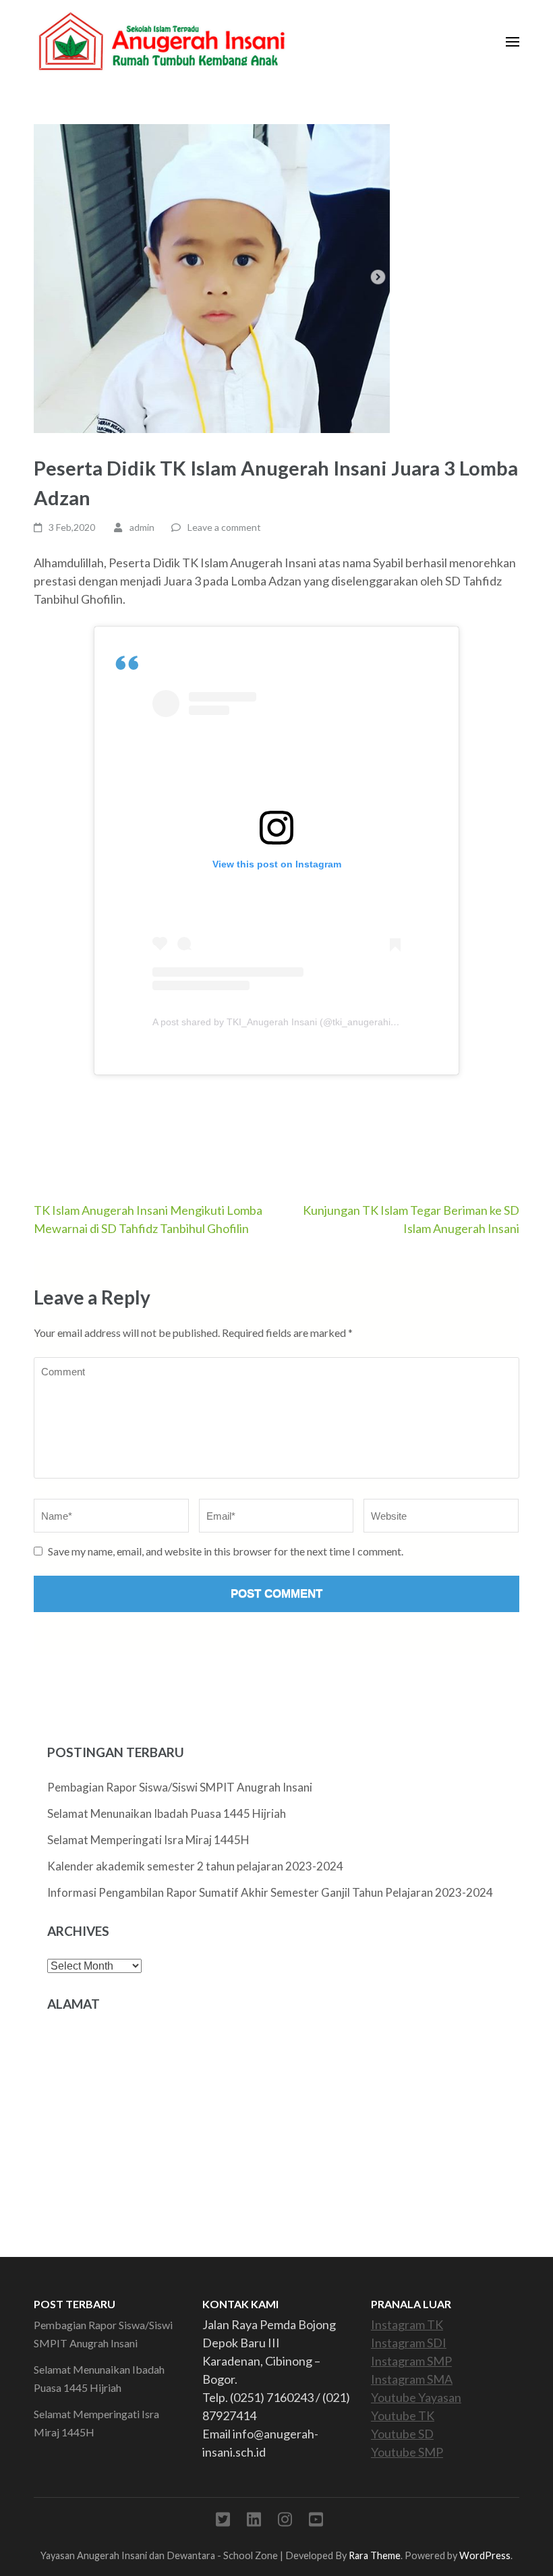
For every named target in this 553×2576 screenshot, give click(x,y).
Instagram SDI (409, 2343)
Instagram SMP (411, 2361)
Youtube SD (402, 2434)
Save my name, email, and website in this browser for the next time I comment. (226, 1551)
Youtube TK (403, 2415)
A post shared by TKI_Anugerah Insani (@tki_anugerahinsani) (285, 1022)
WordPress (485, 2555)
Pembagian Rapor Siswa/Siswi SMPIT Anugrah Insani (180, 1787)
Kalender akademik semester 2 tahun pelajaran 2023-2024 (195, 1866)
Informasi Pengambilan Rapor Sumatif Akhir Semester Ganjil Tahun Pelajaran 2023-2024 (270, 1892)
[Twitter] (223, 2522)
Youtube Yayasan (416, 2397)
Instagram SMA (412, 2379)
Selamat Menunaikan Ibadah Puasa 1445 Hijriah (167, 1813)
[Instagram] (285, 2522)
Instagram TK (407, 2324)
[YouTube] (316, 2522)
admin (142, 527)
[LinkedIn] (254, 2522)
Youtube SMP (407, 2452)
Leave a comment (224, 527)
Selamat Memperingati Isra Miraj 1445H (148, 1840)
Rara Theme (375, 2555)
